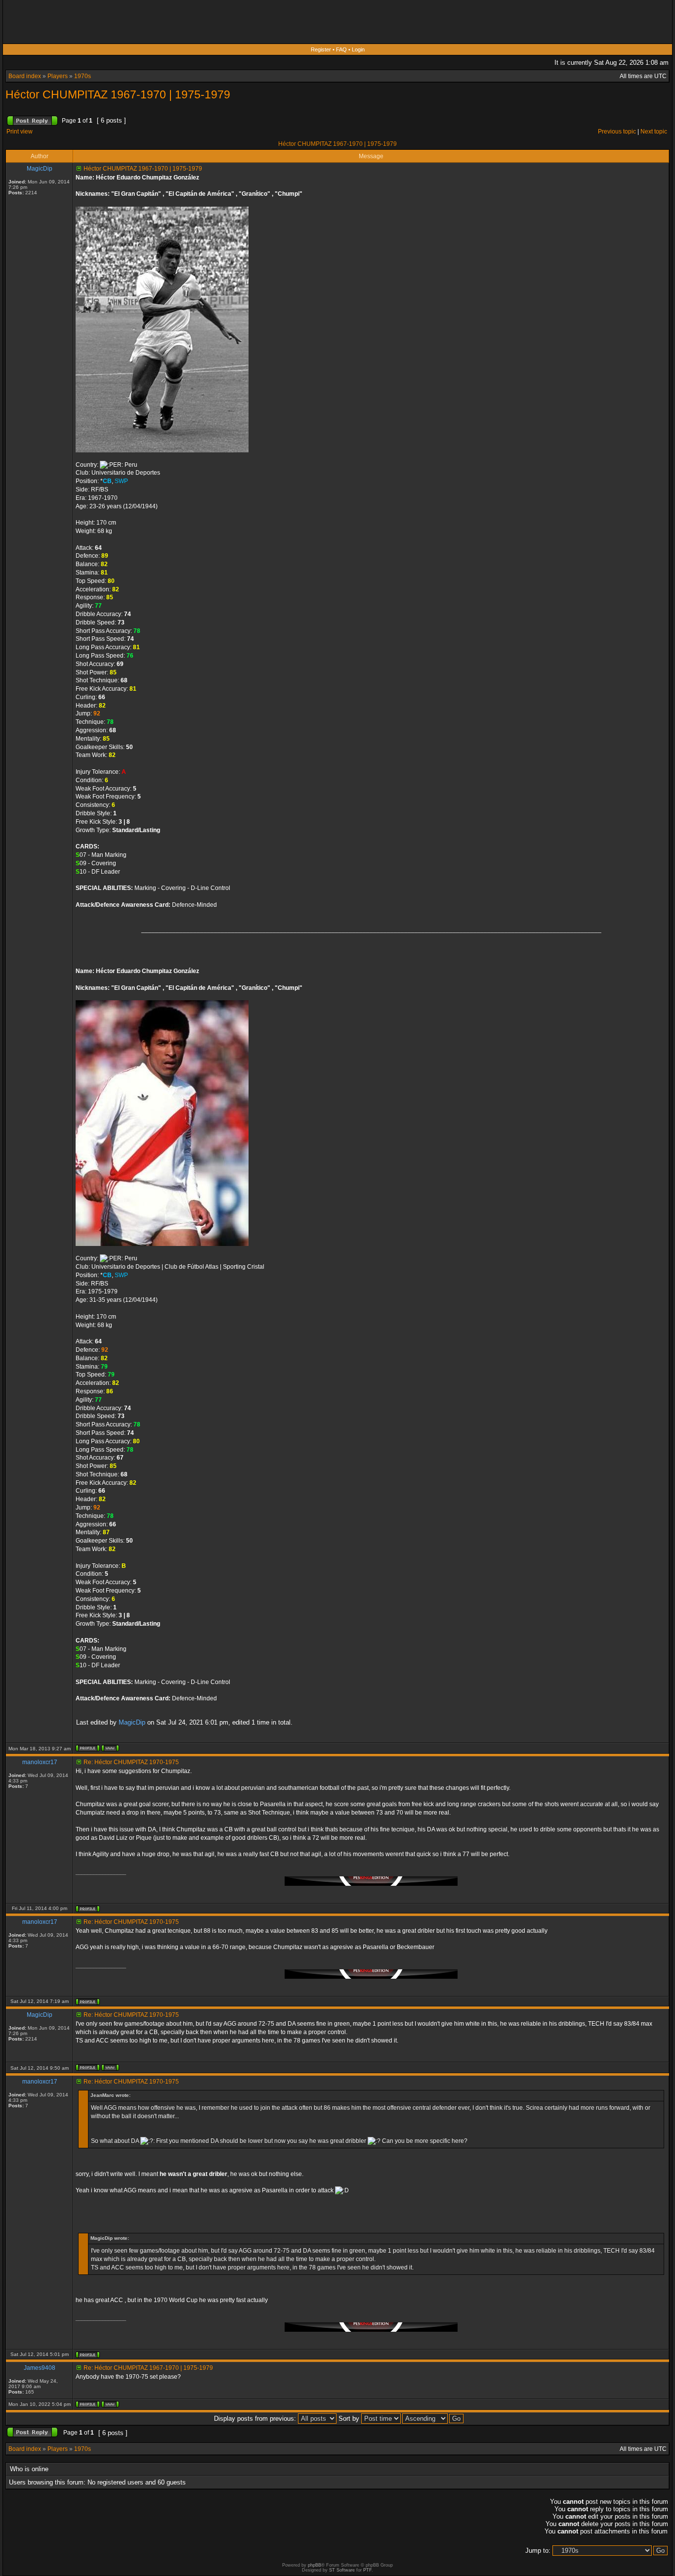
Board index (25, 76)
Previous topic (617, 132)
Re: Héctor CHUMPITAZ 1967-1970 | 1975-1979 (148, 2368)
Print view (20, 132)
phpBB (315, 2565)
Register (321, 49)
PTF (367, 2570)
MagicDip (132, 1722)
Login (358, 49)
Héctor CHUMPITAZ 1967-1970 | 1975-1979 (118, 94)
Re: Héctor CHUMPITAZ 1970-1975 (131, 1762)
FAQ (341, 49)
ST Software (342, 2570)
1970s (83, 76)
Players (58, 76)
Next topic (654, 132)
